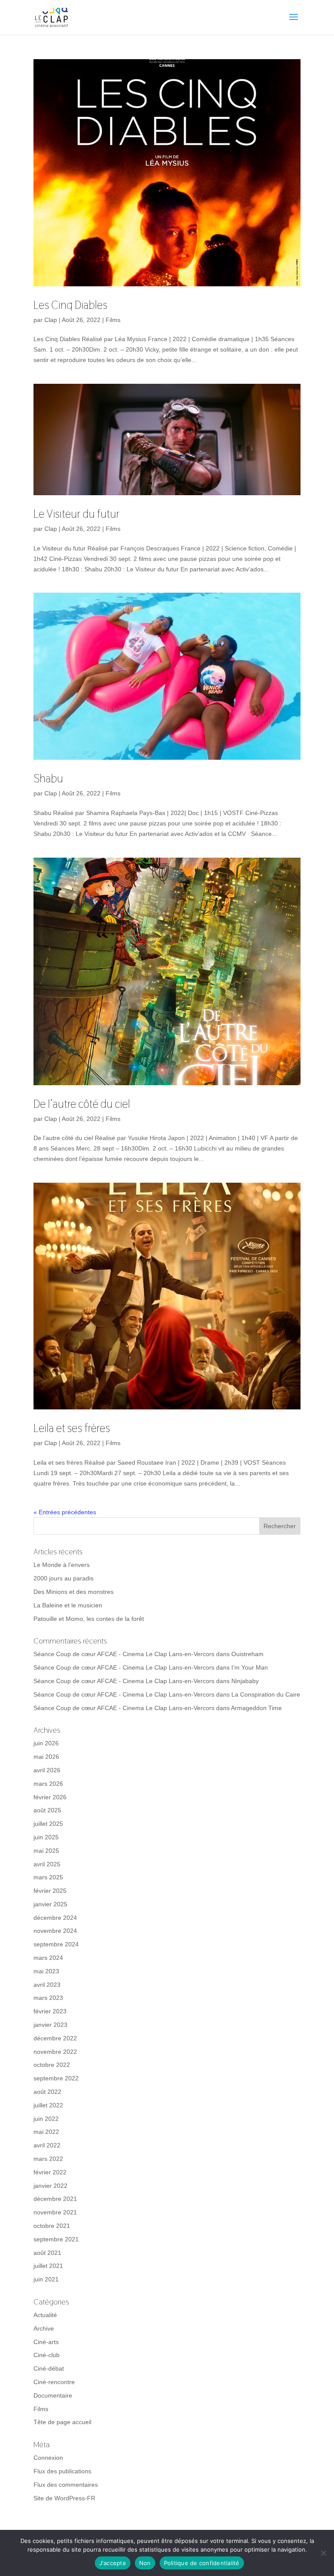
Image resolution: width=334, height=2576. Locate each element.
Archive (44, 2328)
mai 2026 (46, 1757)
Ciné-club (47, 2355)
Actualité (45, 2315)
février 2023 (50, 2011)
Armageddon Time (256, 1708)
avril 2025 (47, 1864)
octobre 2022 (52, 2065)
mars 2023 (48, 1998)
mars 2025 (48, 1877)
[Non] (323, 2553)
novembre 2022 (55, 2052)
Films (113, 320)
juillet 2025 (48, 1824)
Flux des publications (62, 2471)
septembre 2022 (56, 2078)
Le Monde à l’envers (62, 1565)
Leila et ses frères (72, 1428)
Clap (51, 320)
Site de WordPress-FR (64, 2498)
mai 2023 (46, 1971)
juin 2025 (46, 1837)
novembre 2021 (55, 2212)
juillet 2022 (48, 2105)
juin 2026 (46, 1743)
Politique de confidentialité (202, 2563)
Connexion (48, 2458)
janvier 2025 (50, 1904)
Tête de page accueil (62, 2422)
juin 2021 (46, 2279)
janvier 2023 (50, 2025)
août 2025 (47, 1810)
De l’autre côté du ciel (82, 1104)
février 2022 (50, 2172)
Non (145, 2563)
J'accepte (113, 2563)
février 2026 (50, 1797)
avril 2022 (47, 2145)
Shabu (48, 778)
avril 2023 (47, 1985)
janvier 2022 (50, 2186)
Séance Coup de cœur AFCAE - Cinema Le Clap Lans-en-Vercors (124, 1654)
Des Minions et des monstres (73, 1592)
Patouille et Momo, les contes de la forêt (89, 1619)
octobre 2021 (52, 2226)
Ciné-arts (46, 2342)
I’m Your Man (250, 1667)
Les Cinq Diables (70, 305)
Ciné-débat (49, 2368)
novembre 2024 (55, 1931)
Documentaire (53, 2395)
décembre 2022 (55, 2038)
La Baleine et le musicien (68, 1605)
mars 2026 (48, 1784)
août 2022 (47, 2092)
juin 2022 (46, 2119)
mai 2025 (46, 1851)
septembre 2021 (56, 2239)
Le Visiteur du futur (77, 514)
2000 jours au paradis (63, 1578)
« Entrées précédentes (65, 1512)
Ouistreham (247, 1654)
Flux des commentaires (66, 2485)
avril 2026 (47, 1770)
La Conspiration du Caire (266, 1694)
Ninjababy (245, 1681)
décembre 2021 (55, 2199)
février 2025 (50, 1891)
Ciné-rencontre (54, 2382)
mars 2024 (48, 1958)
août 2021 (47, 2253)
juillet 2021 (48, 2266)
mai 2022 (46, 2132)
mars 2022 (48, 2159)
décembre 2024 (55, 1918)
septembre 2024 (56, 1944)
